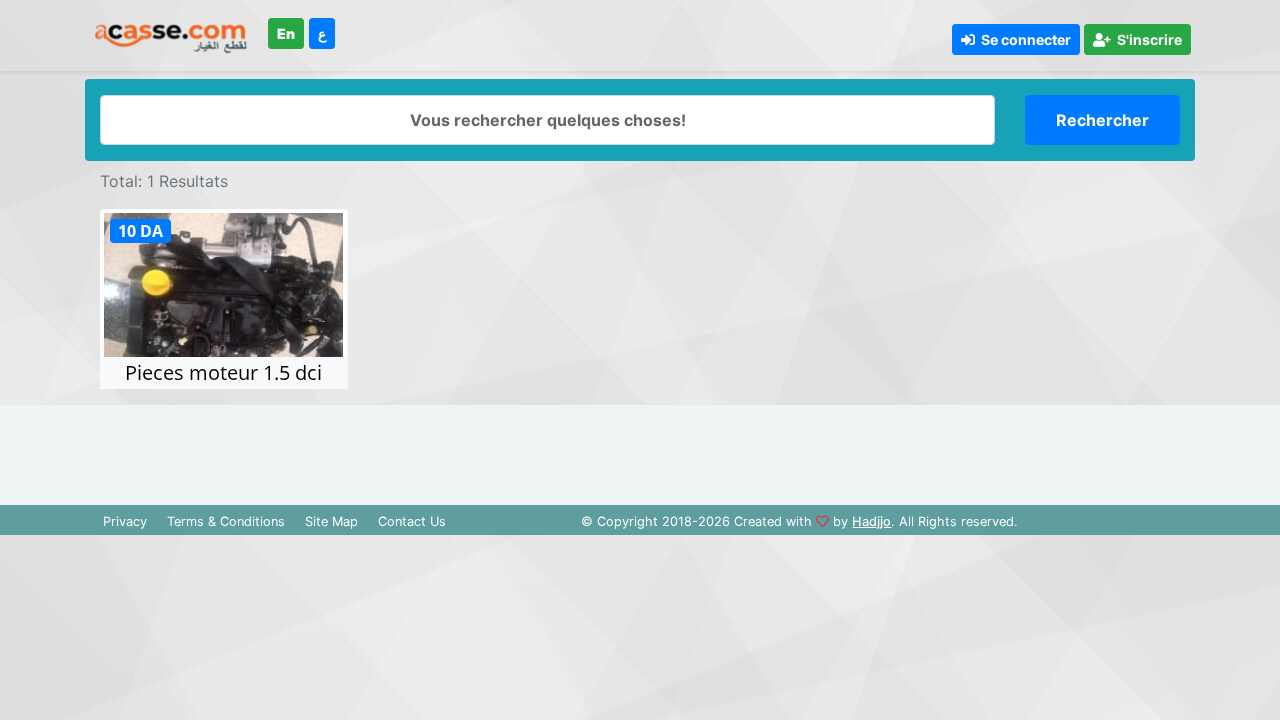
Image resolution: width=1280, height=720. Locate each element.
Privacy (125, 521)
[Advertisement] (640, 450)
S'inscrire (1146, 39)
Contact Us (412, 521)
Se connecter (1023, 39)
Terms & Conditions (226, 521)
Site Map (331, 521)
